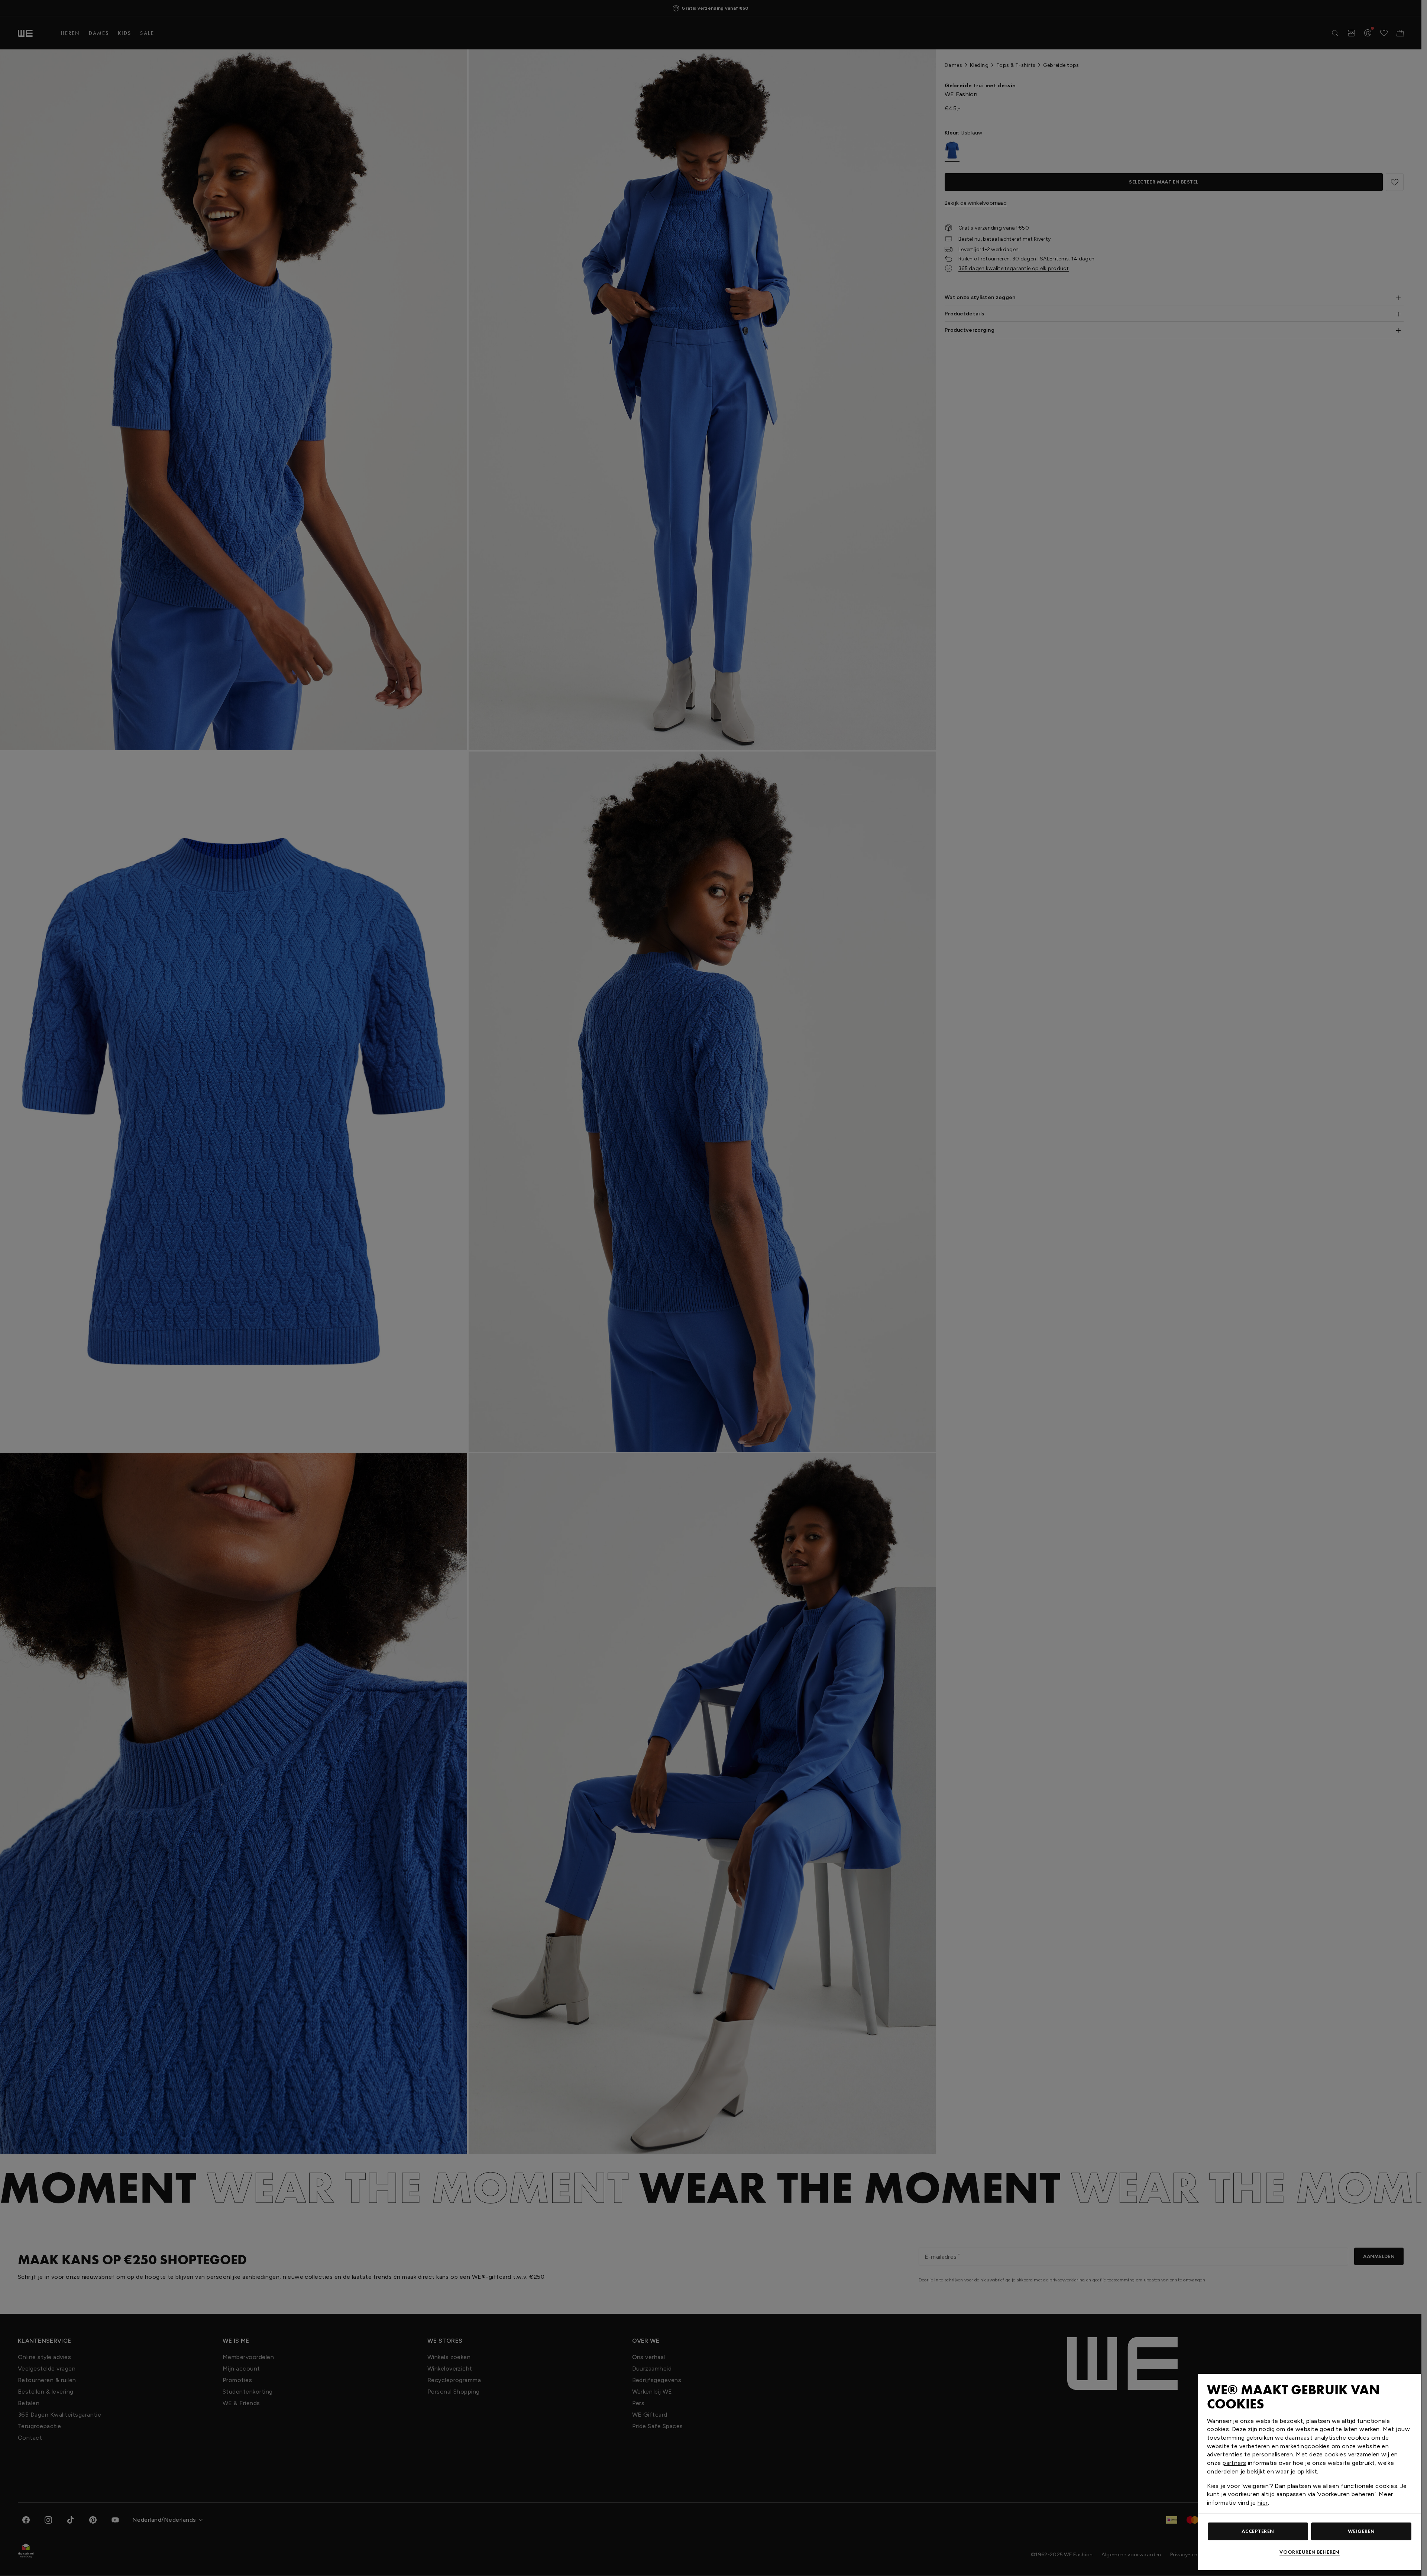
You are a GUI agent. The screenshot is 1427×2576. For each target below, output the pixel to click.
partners (1234, 2463)
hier (1263, 2503)
